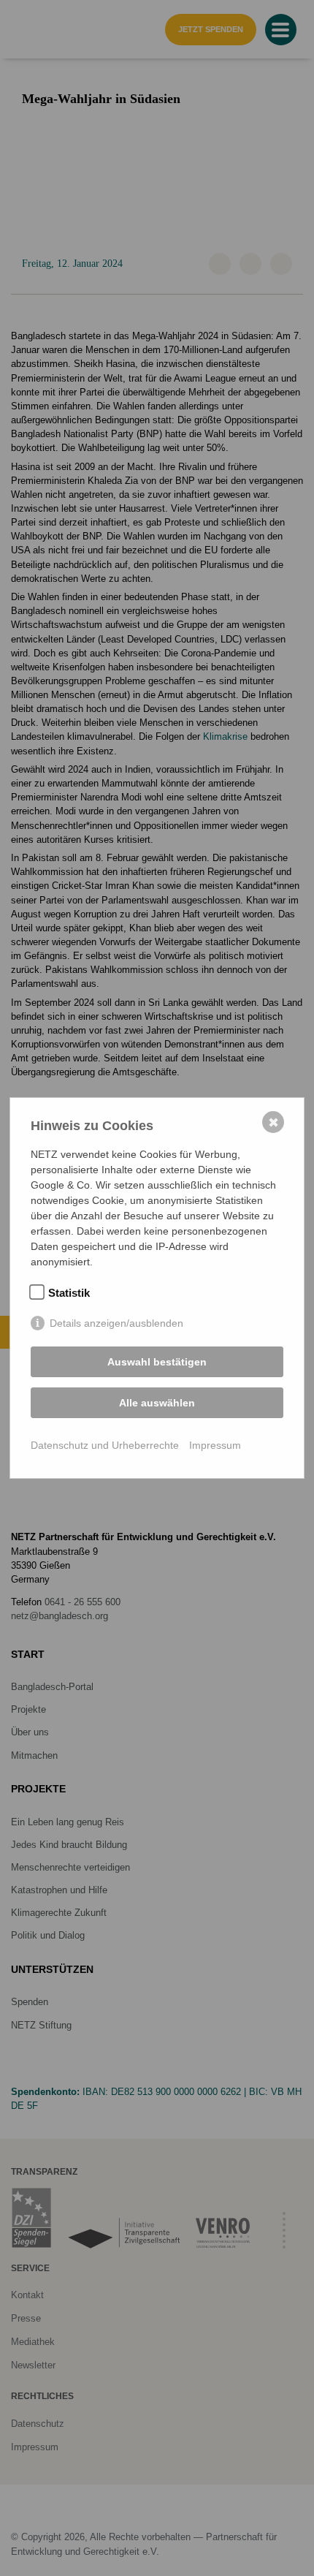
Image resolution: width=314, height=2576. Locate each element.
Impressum (215, 1445)
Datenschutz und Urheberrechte (105, 1445)
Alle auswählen (157, 1403)
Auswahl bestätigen (157, 1362)
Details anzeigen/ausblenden (116, 1323)
